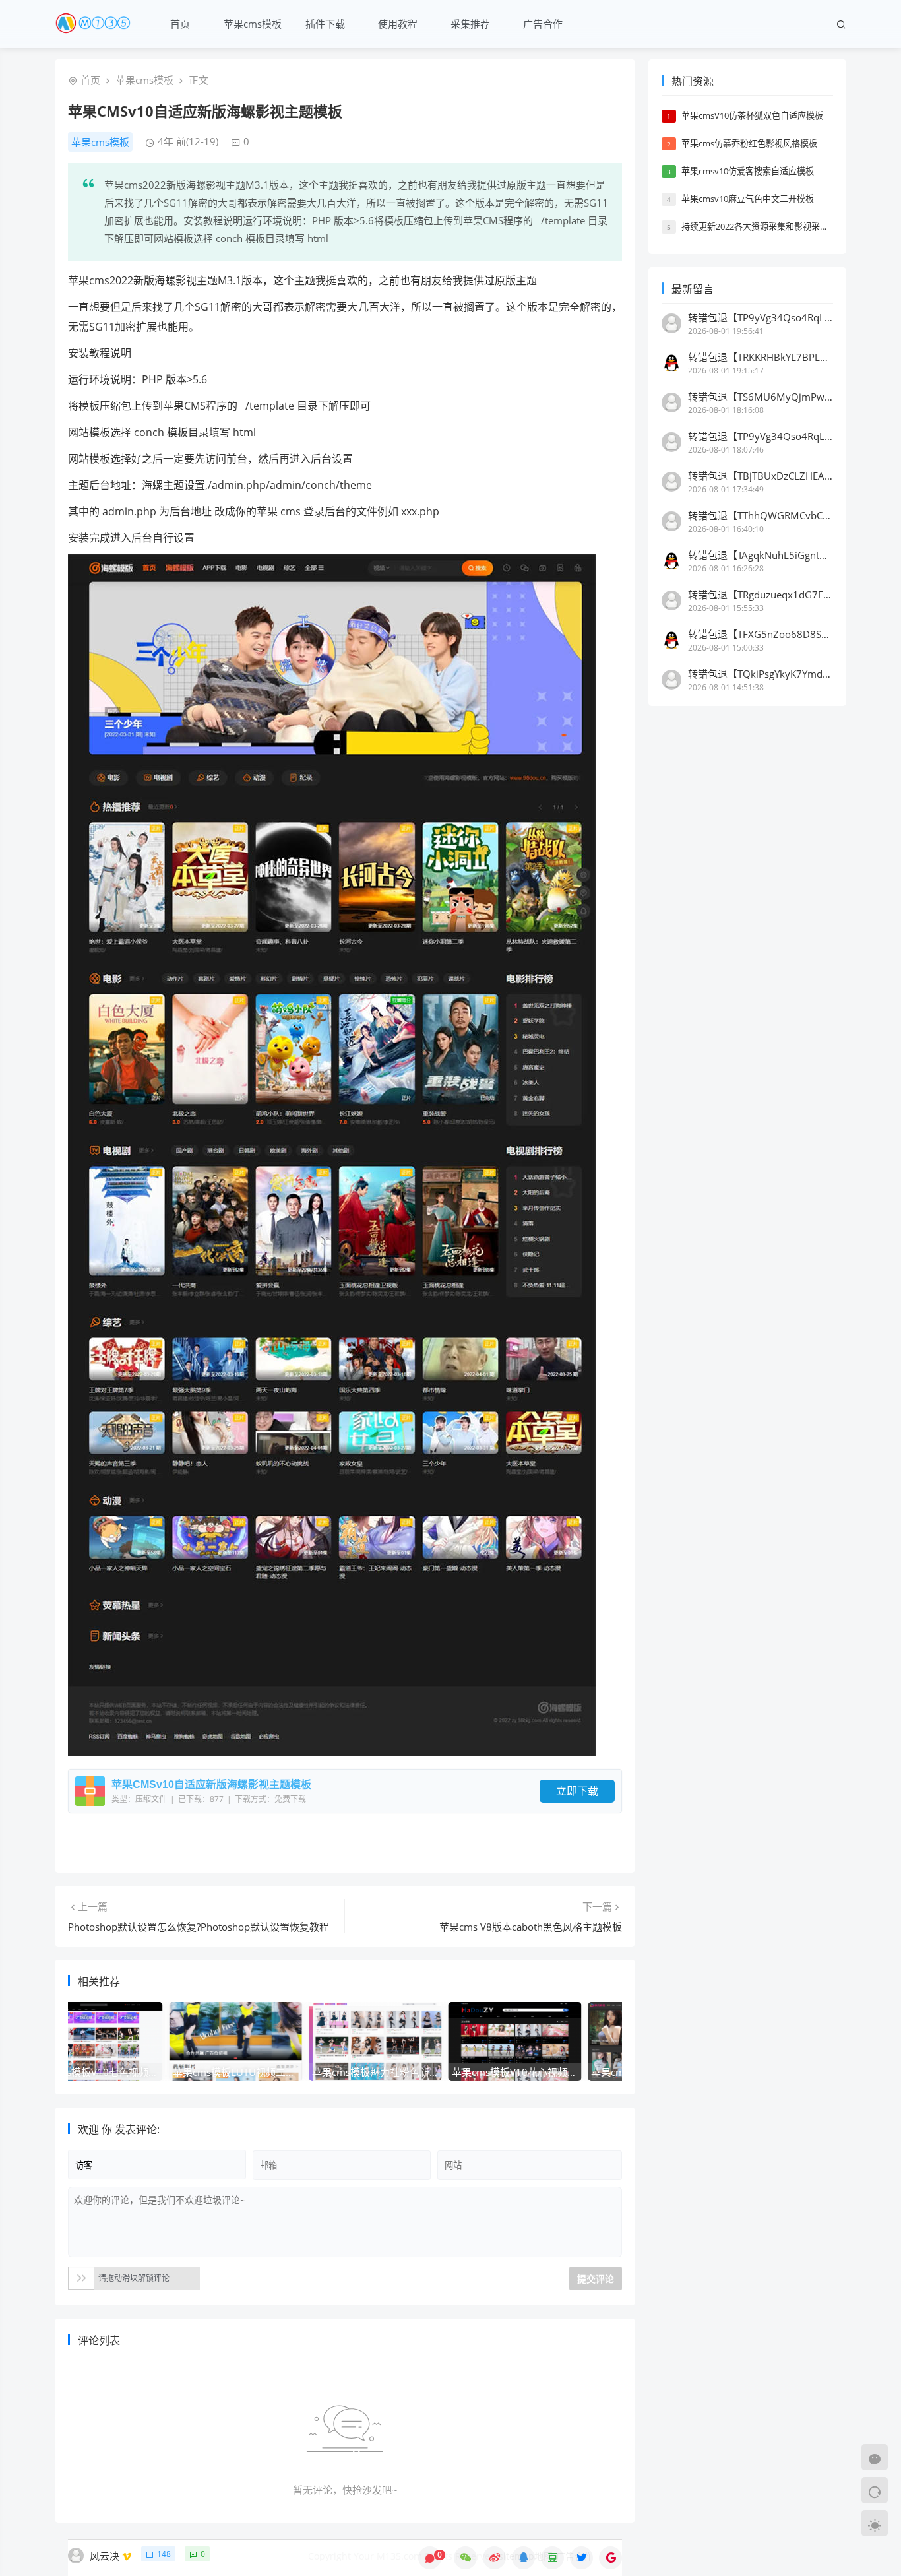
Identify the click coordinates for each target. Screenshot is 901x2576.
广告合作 (543, 24)
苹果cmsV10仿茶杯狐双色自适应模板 (752, 115)
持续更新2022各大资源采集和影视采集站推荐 (768, 226)
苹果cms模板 (253, 24)
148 (164, 2554)
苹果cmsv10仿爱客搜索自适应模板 (748, 171)
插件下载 (325, 24)
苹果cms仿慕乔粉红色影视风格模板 (749, 143)
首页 (180, 24)
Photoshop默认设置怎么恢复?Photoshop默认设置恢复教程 (199, 1927)
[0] (430, 2558)
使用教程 (398, 24)
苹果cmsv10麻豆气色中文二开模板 (748, 199)
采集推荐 (470, 24)
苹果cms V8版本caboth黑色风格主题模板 (531, 1927)
